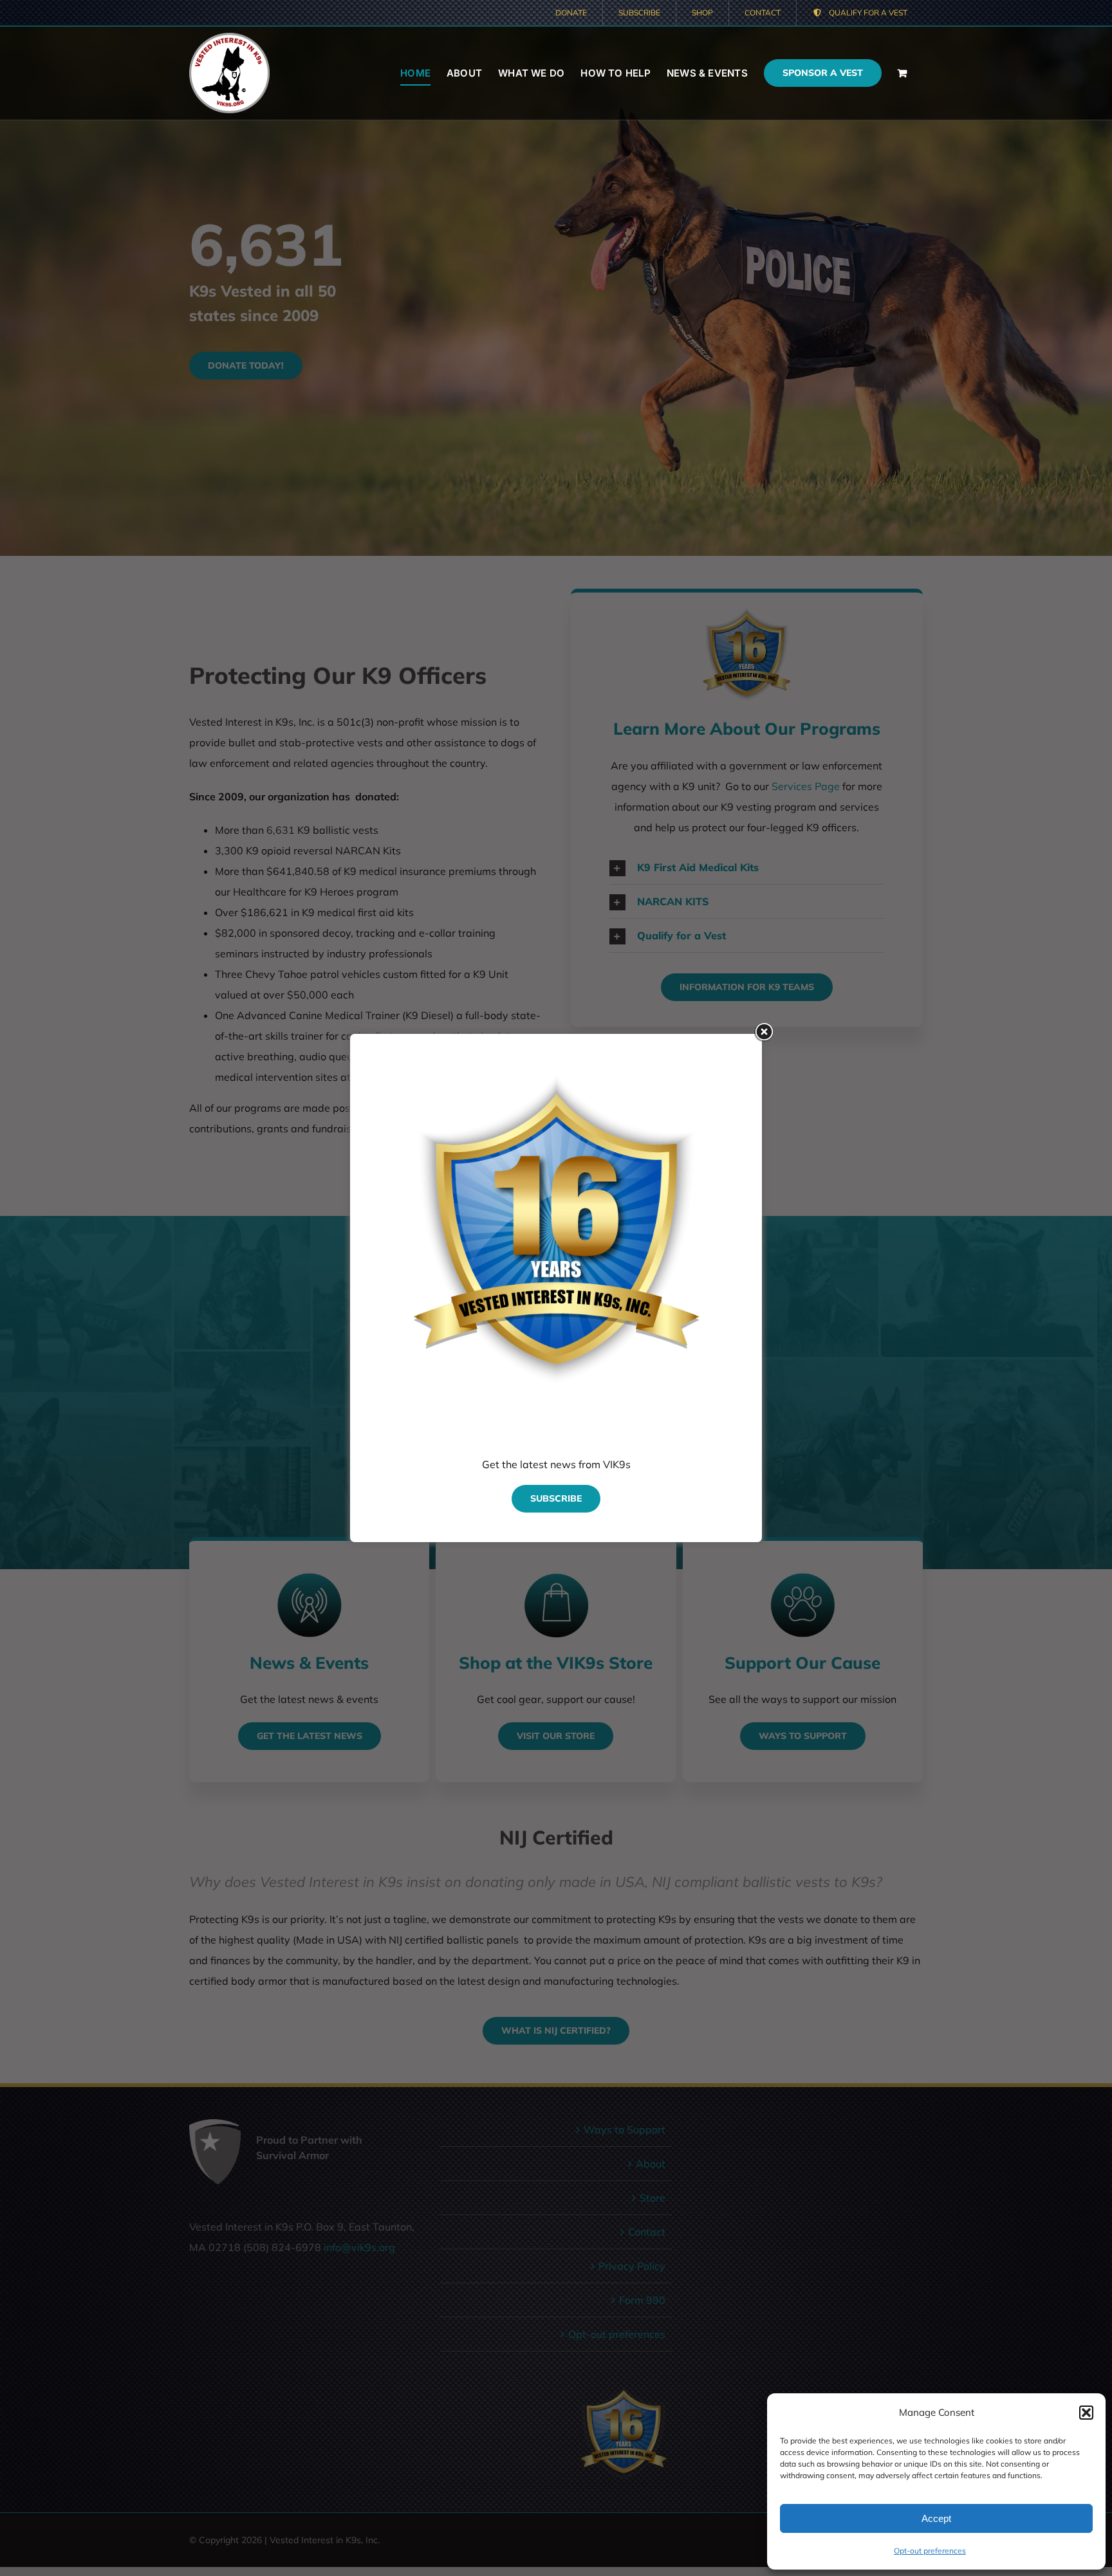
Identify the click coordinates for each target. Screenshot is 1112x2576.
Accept (936, 2518)
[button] (1086, 2413)
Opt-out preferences (930, 2551)
